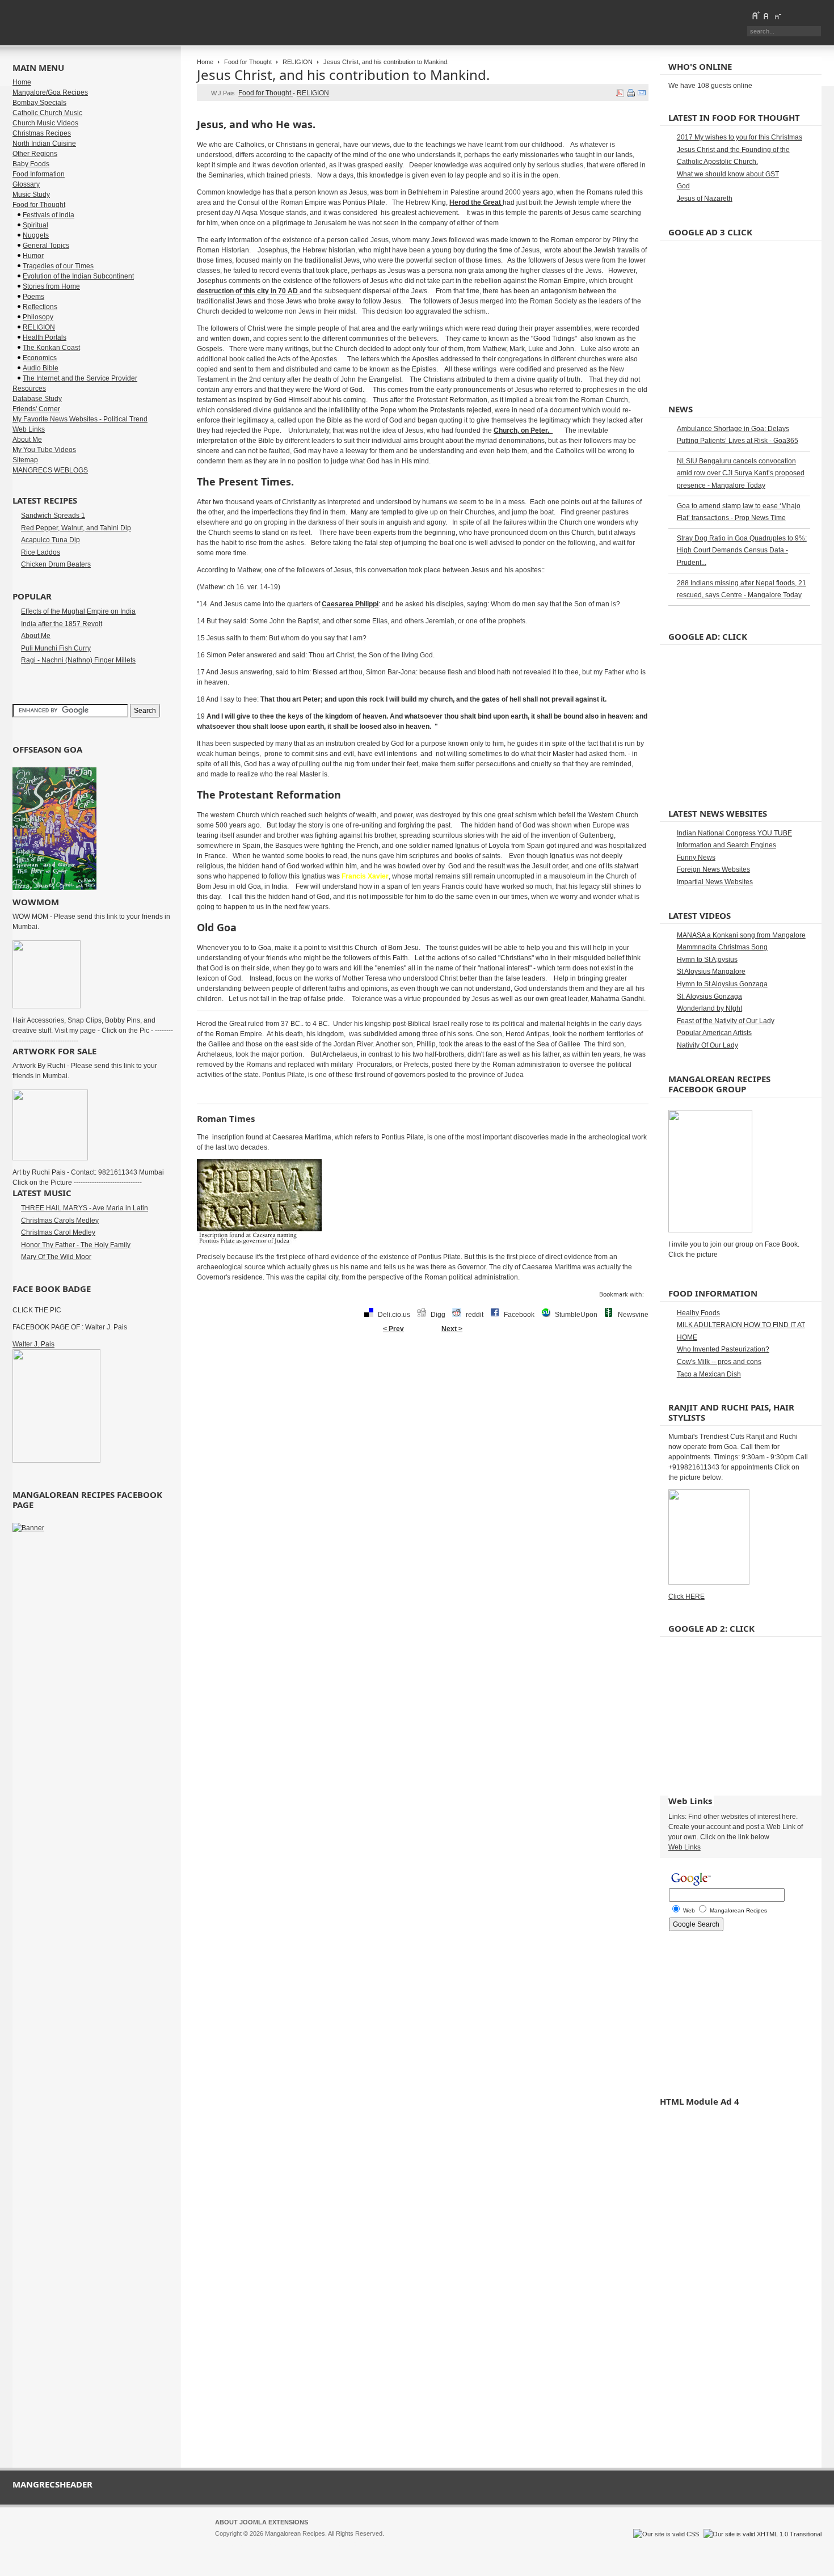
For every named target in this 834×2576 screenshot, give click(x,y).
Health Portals (45, 337)
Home (205, 62)
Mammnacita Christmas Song (722, 947)
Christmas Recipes (42, 133)
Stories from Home (51, 286)
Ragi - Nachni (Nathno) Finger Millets (78, 660)
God (683, 186)
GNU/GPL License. (365, 2544)
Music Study (31, 195)
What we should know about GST (728, 174)
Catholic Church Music (47, 113)
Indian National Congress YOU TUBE (734, 833)
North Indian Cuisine (44, 143)
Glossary (26, 184)
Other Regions (35, 154)
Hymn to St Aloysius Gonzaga (722, 984)
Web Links (29, 429)
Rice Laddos (41, 552)
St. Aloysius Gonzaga (709, 996)
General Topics (46, 246)
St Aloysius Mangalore (711, 972)
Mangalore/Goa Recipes (50, 92)
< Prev (393, 1329)
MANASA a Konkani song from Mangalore (741, 935)
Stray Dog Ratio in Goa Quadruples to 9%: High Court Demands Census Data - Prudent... (742, 550)
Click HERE (686, 1597)
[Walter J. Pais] (56, 1460)
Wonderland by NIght (709, 1008)
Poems (33, 297)
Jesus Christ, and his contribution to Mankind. (343, 75)
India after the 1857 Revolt (62, 624)
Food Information (39, 174)
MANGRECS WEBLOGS (50, 470)
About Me (27, 440)
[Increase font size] (756, 15)
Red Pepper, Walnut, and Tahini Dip (76, 528)
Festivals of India (49, 215)
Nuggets (36, 235)
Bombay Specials (39, 103)
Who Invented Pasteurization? (723, 1349)
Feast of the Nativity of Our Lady (726, 1021)
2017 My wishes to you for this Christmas (740, 137)
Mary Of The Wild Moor (56, 1257)
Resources (29, 388)
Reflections (40, 307)
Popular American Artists (714, 1033)
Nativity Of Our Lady (707, 1045)
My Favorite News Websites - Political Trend (80, 419)
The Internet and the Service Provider (80, 378)
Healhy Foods (698, 1313)
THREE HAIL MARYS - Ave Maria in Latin (85, 1208)
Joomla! (226, 2544)
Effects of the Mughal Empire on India (78, 611)
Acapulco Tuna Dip (50, 540)
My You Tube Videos (44, 450)
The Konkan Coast (51, 348)
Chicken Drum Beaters (56, 564)
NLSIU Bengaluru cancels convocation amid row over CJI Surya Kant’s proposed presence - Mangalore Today (741, 473)
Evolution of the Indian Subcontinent (78, 276)
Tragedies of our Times (58, 266)
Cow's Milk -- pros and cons (719, 1362)
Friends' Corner (36, 409)
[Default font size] (766, 15)
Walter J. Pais (33, 1344)
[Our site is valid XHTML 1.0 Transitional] (763, 2534)
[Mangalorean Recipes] (74, 23)
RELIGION (298, 62)
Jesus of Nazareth (705, 199)
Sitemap (25, 460)
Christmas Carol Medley (58, 1232)
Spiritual (35, 225)
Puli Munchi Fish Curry (56, 648)
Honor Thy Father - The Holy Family (76, 1245)
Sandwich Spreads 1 (53, 516)
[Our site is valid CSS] (667, 2534)
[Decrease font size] (777, 15)
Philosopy (38, 317)
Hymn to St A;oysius (707, 960)
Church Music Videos (45, 123)
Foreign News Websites (713, 869)
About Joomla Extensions (262, 2522)
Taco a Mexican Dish (709, 1374)
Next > (452, 1329)
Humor (33, 256)
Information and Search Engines (726, 845)
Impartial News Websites (715, 882)
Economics (40, 358)
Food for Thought (248, 62)
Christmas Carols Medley (60, 1221)
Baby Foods (31, 164)
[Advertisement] (423, 1375)
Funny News (696, 858)
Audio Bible (41, 368)
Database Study (37, 399)
